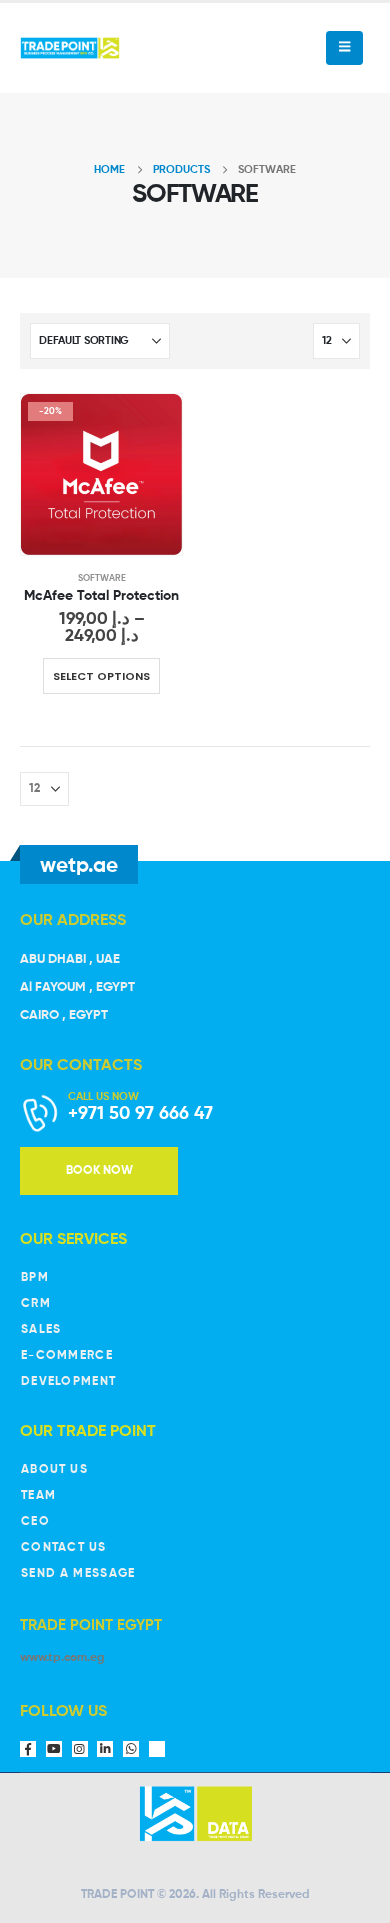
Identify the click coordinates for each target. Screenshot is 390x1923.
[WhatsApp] (131, 1749)
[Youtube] (54, 1749)
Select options (101, 676)
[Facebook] (28, 1749)
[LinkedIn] (105, 1749)
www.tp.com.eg (62, 1658)
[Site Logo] (70, 48)
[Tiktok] (157, 1749)
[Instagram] (80, 1749)
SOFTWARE (102, 578)
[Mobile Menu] (344, 48)
